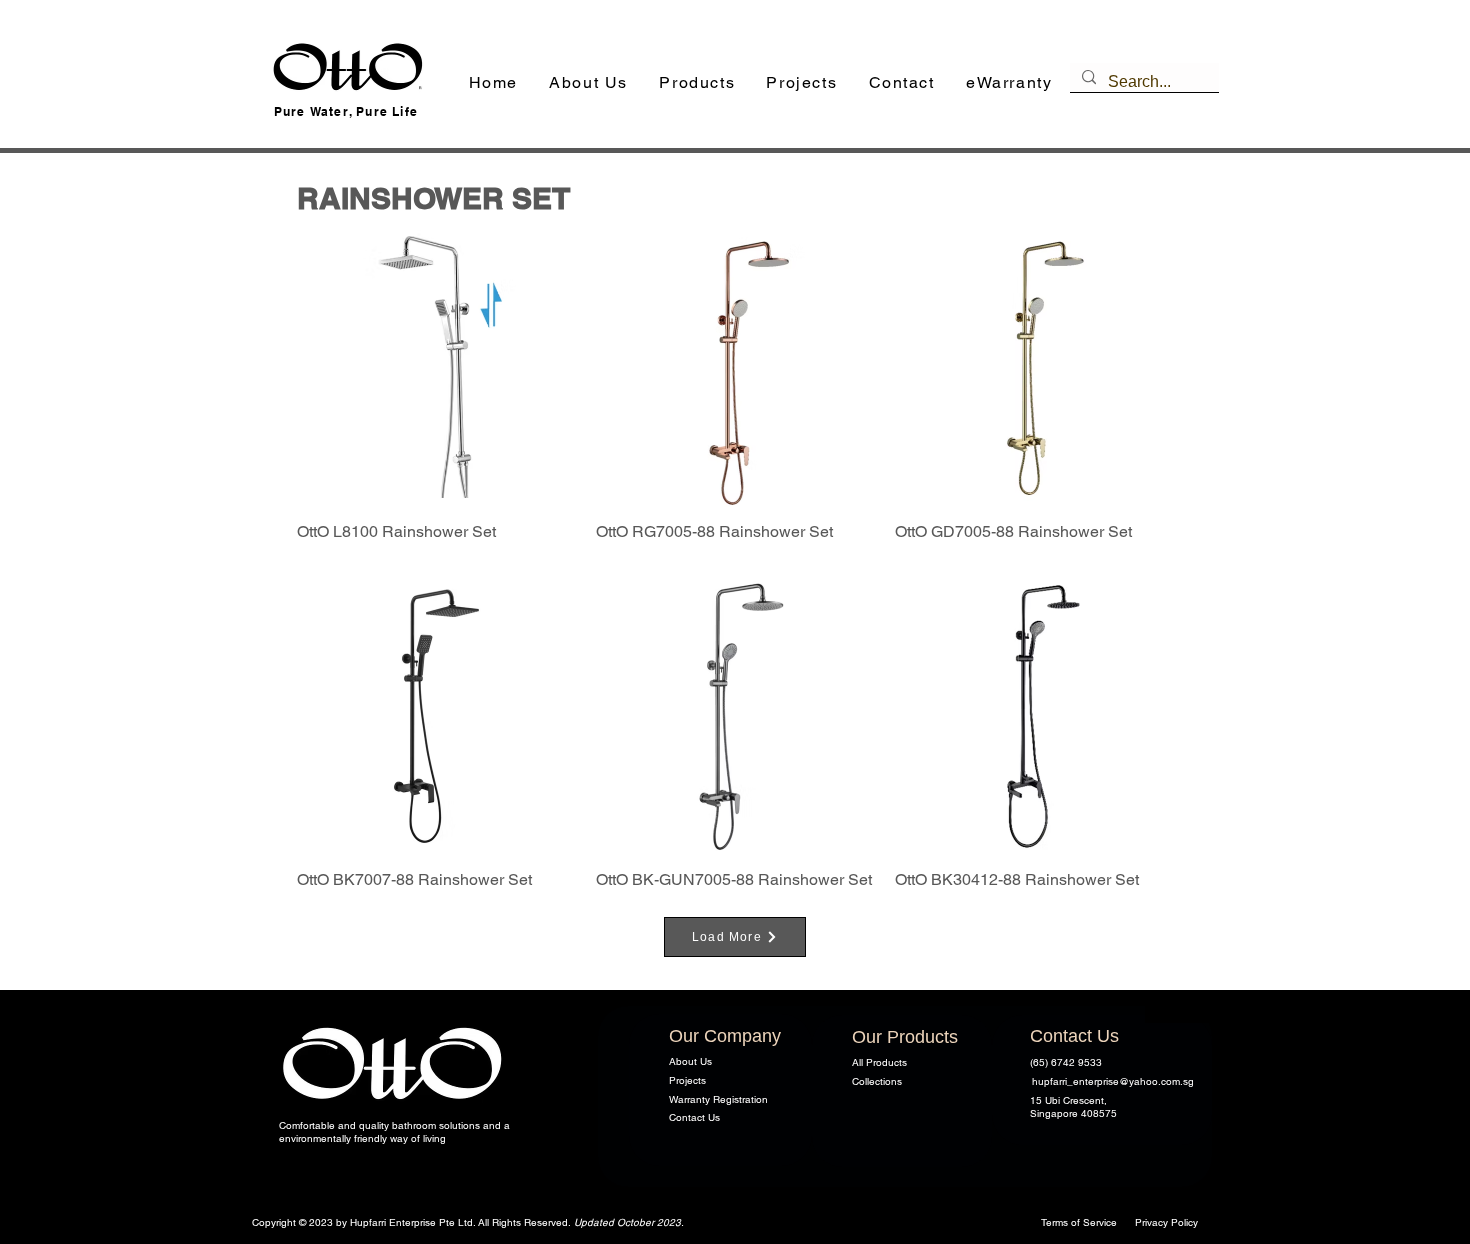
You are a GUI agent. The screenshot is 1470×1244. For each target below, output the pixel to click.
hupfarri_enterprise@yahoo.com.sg (1113, 1081)
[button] (697, 83)
